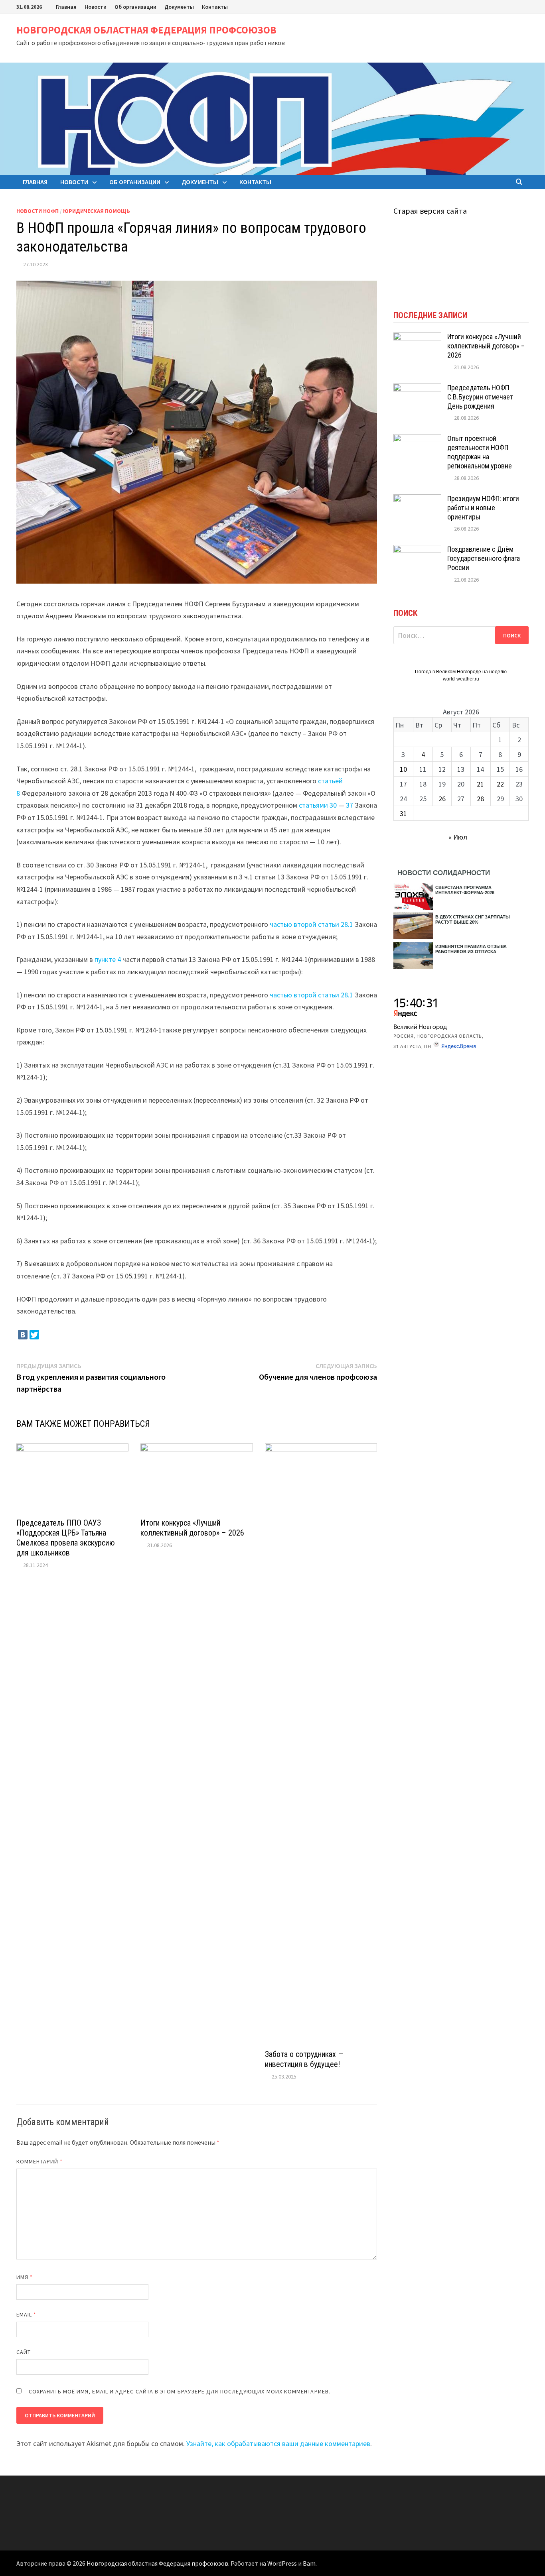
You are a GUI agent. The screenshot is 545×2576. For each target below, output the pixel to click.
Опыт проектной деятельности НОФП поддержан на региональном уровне (480, 452)
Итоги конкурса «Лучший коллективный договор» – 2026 (192, 1528)
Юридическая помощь (97, 211)
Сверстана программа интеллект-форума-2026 (465, 890)
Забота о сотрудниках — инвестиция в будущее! (304, 2059)
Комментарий (39, 2161)
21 (480, 784)
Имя (25, 2277)
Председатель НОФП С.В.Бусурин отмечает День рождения (480, 397)
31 (403, 813)
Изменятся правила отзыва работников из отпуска (471, 949)
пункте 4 (108, 959)
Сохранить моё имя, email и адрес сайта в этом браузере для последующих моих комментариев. (180, 2391)
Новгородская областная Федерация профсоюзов (146, 30)
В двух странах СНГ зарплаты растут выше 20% (473, 919)
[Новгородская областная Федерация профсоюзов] (272, 118)
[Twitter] (34, 1335)
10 (403, 769)
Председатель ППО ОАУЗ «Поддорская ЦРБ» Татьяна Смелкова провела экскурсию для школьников (66, 1538)
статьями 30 (318, 805)
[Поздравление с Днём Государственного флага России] (417, 550)
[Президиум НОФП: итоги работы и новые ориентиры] (417, 500)
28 (480, 799)
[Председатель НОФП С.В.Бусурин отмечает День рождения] (417, 389)
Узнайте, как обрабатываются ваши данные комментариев (278, 2443)
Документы (179, 7)
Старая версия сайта (430, 211)
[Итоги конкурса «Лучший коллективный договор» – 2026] (417, 338)
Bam (309, 2563)
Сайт (24, 2352)
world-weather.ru (461, 679)
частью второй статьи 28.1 (311, 924)
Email (27, 2314)
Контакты (215, 7)
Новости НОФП (38, 211)
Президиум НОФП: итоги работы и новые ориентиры (483, 508)
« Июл (458, 837)
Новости (96, 7)
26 (442, 799)
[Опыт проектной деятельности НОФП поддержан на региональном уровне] (417, 439)
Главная (66, 7)
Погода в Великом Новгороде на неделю (461, 672)
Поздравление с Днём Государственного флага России (484, 558)
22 (500, 784)
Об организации (135, 7)
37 (350, 805)
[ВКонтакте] (23, 1335)
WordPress (282, 2563)
